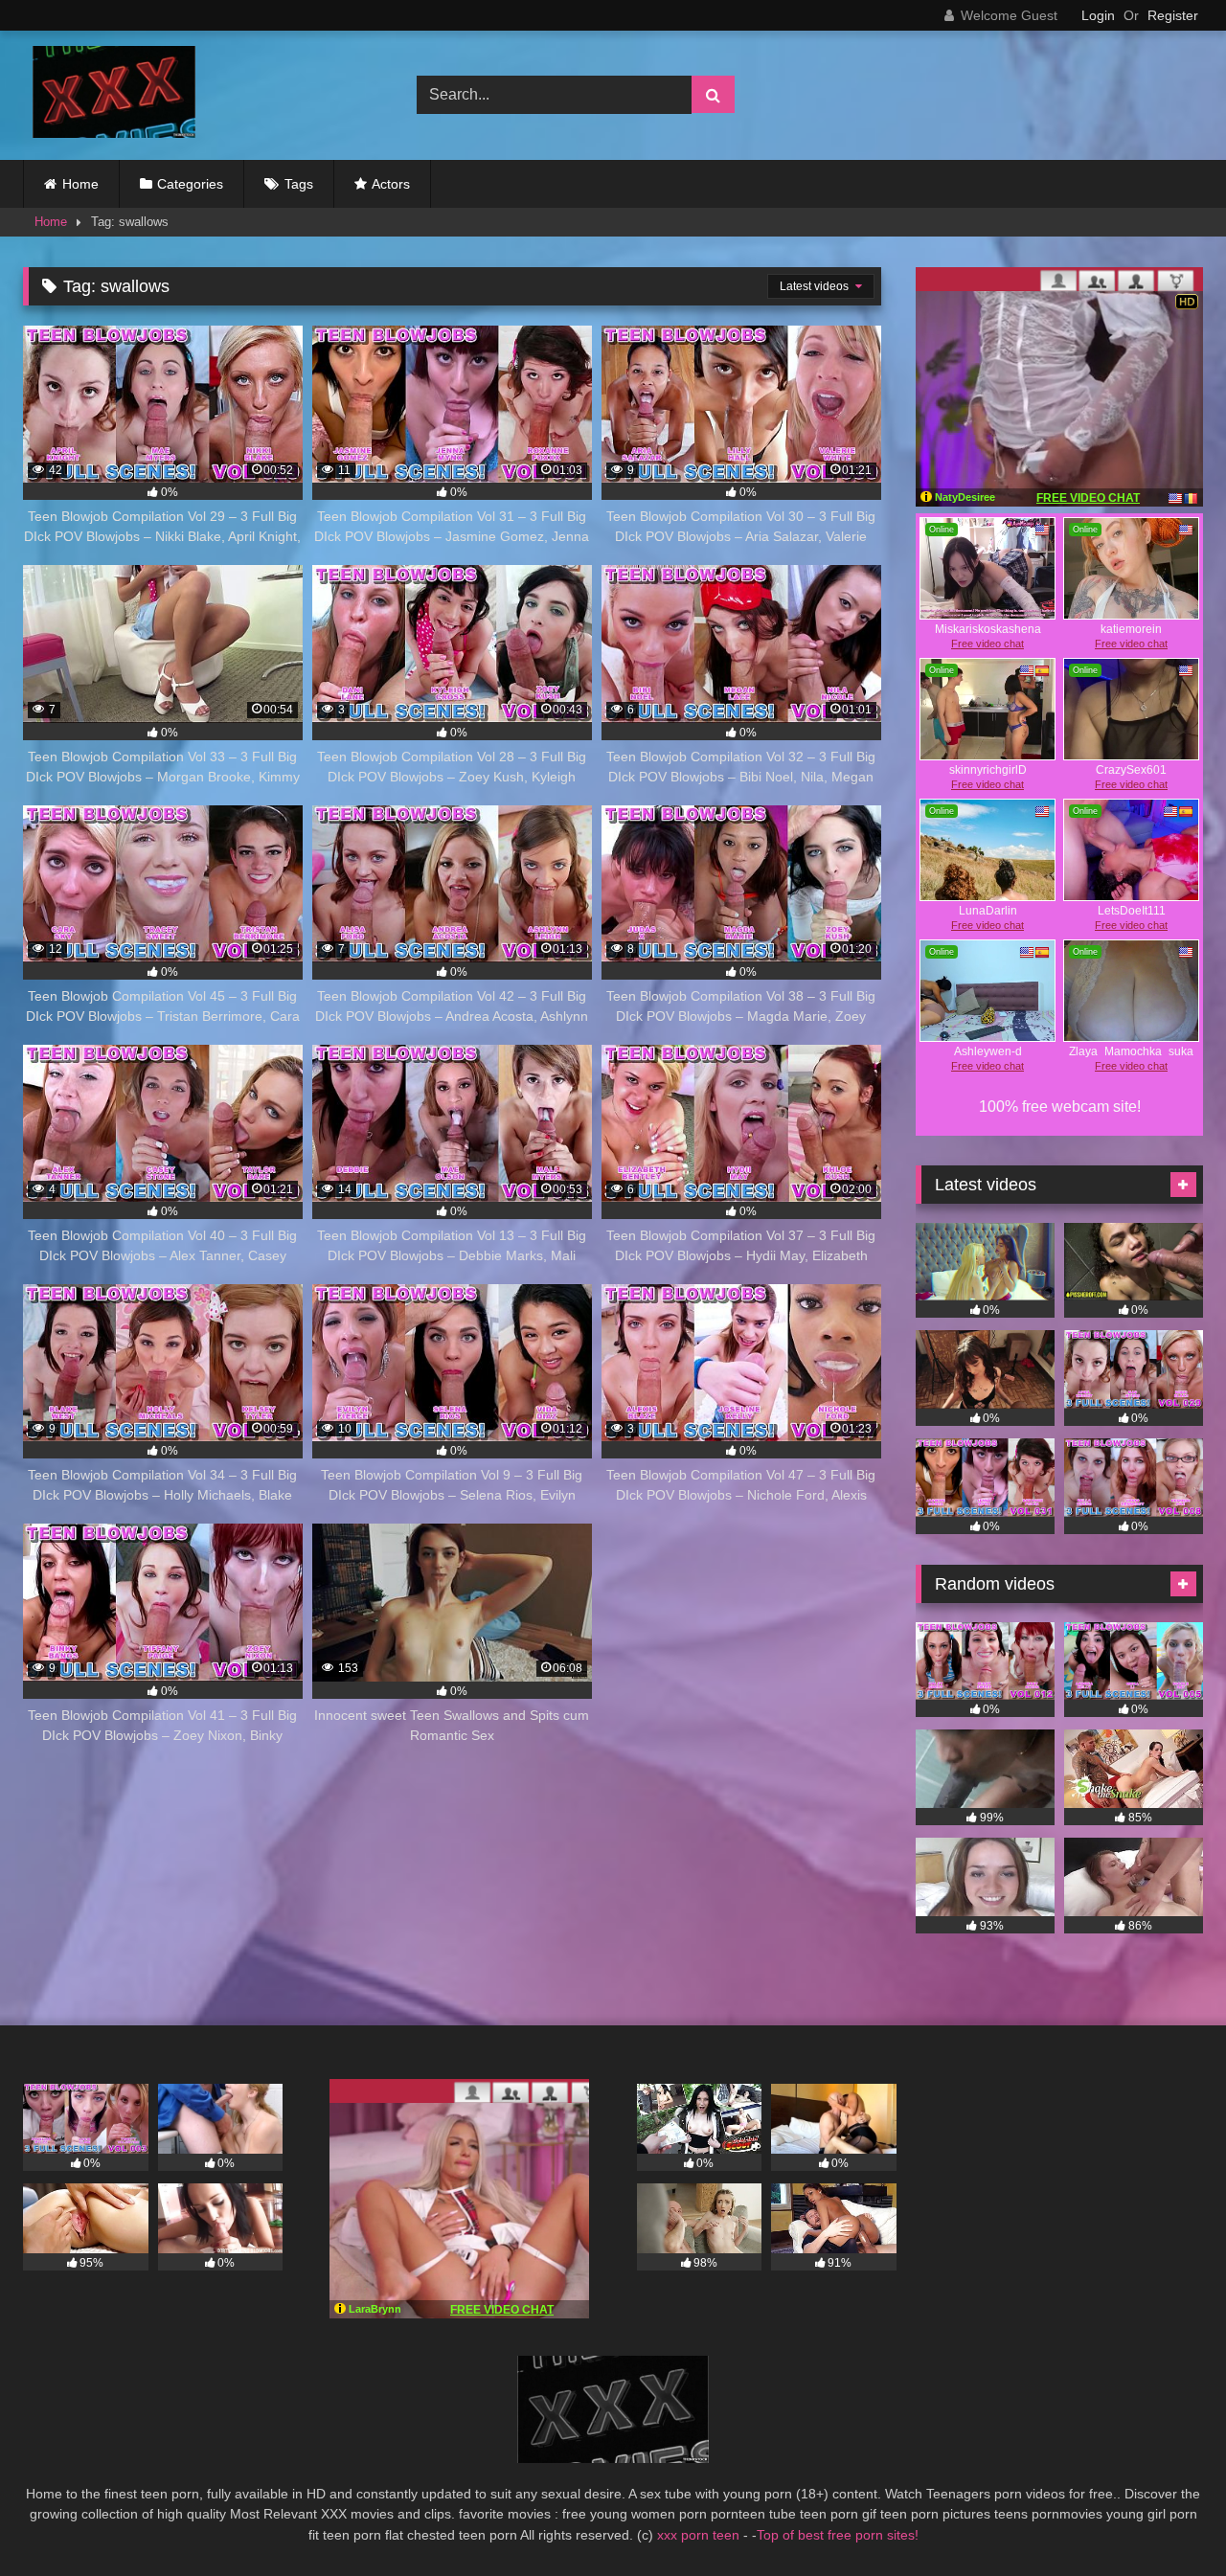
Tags (299, 184)
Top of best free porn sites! (838, 2535)
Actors (391, 184)
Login (1098, 15)
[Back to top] (1167, 2519)
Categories (190, 184)
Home (80, 184)
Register (1173, 15)
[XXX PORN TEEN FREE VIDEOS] (109, 95)
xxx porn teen (700, 2535)
